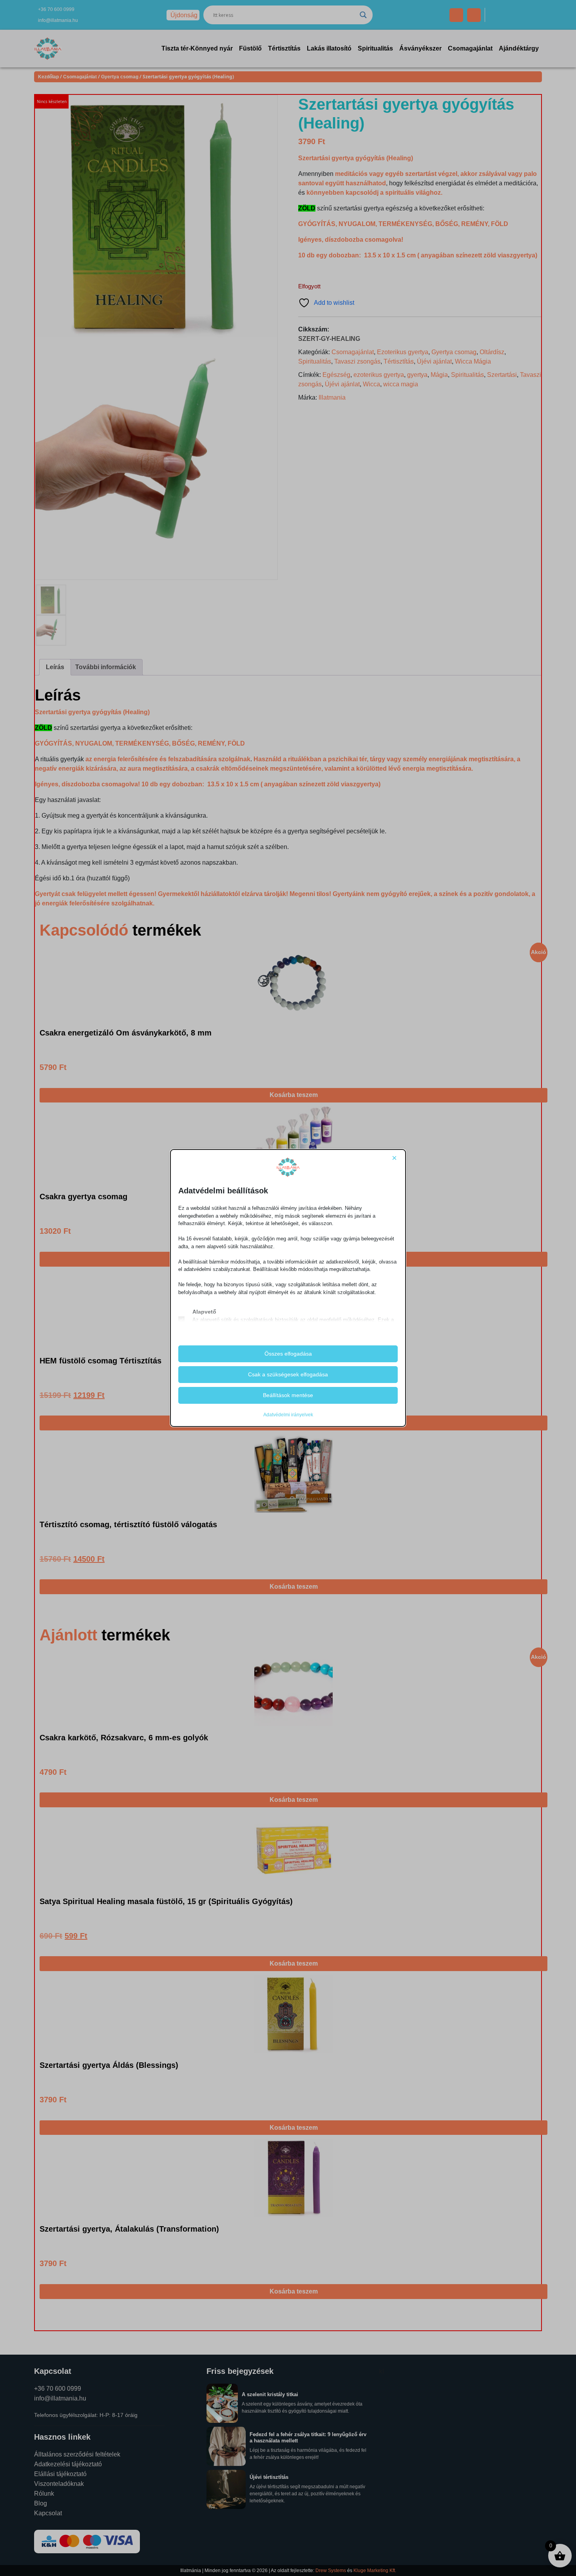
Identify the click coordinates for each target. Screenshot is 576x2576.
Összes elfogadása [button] (288, 1354)
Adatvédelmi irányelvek (288, 1415)
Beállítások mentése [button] (288, 1395)
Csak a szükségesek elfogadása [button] (288, 1374)
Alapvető (204, 1312)
